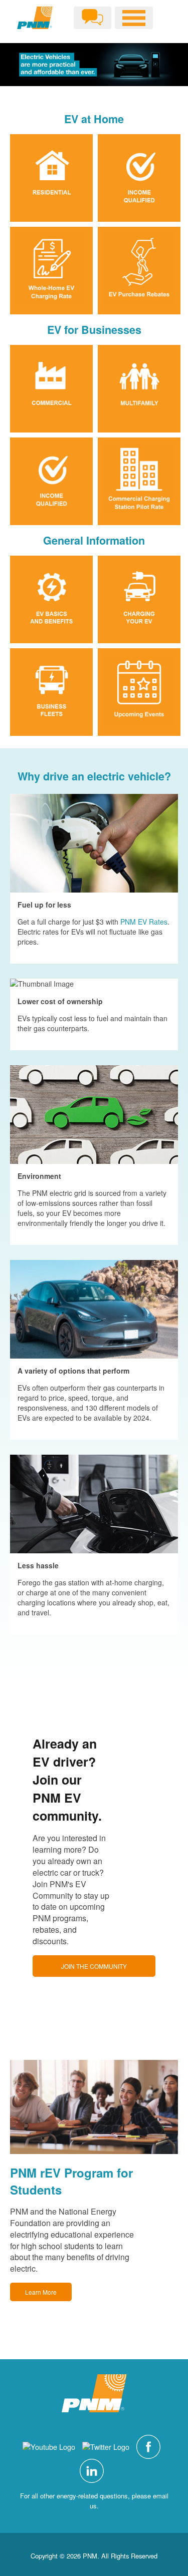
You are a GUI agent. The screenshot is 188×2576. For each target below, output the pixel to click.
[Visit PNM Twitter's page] (108, 2446)
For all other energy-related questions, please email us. (94, 2501)
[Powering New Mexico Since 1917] (35, 18)
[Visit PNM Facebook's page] (151, 2446)
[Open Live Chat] (92, 18)
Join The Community (94, 1966)
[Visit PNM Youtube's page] (51, 2446)
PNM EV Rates (144, 922)
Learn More (41, 2292)
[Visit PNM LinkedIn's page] (94, 2470)
